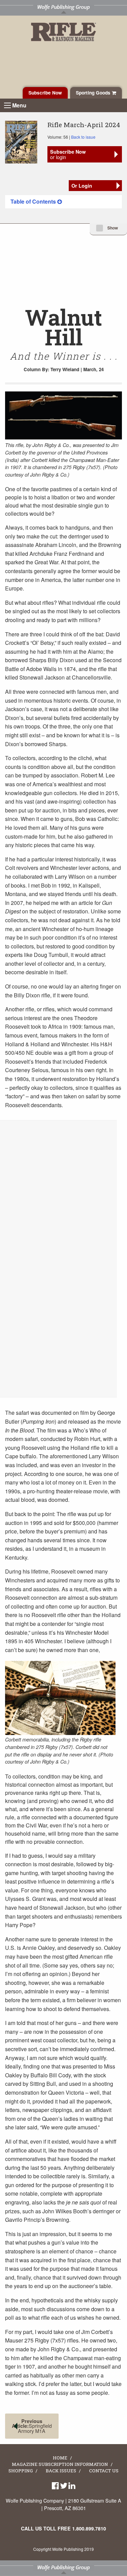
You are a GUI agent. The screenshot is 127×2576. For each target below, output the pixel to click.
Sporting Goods (94, 93)
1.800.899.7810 (89, 2528)
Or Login (82, 186)
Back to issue (83, 137)
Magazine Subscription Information (60, 2465)
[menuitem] (63, 202)
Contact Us (104, 2471)
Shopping (21, 2471)
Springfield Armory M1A (32, 2426)
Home (60, 2458)
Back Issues (61, 2471)
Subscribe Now (45, 93)
